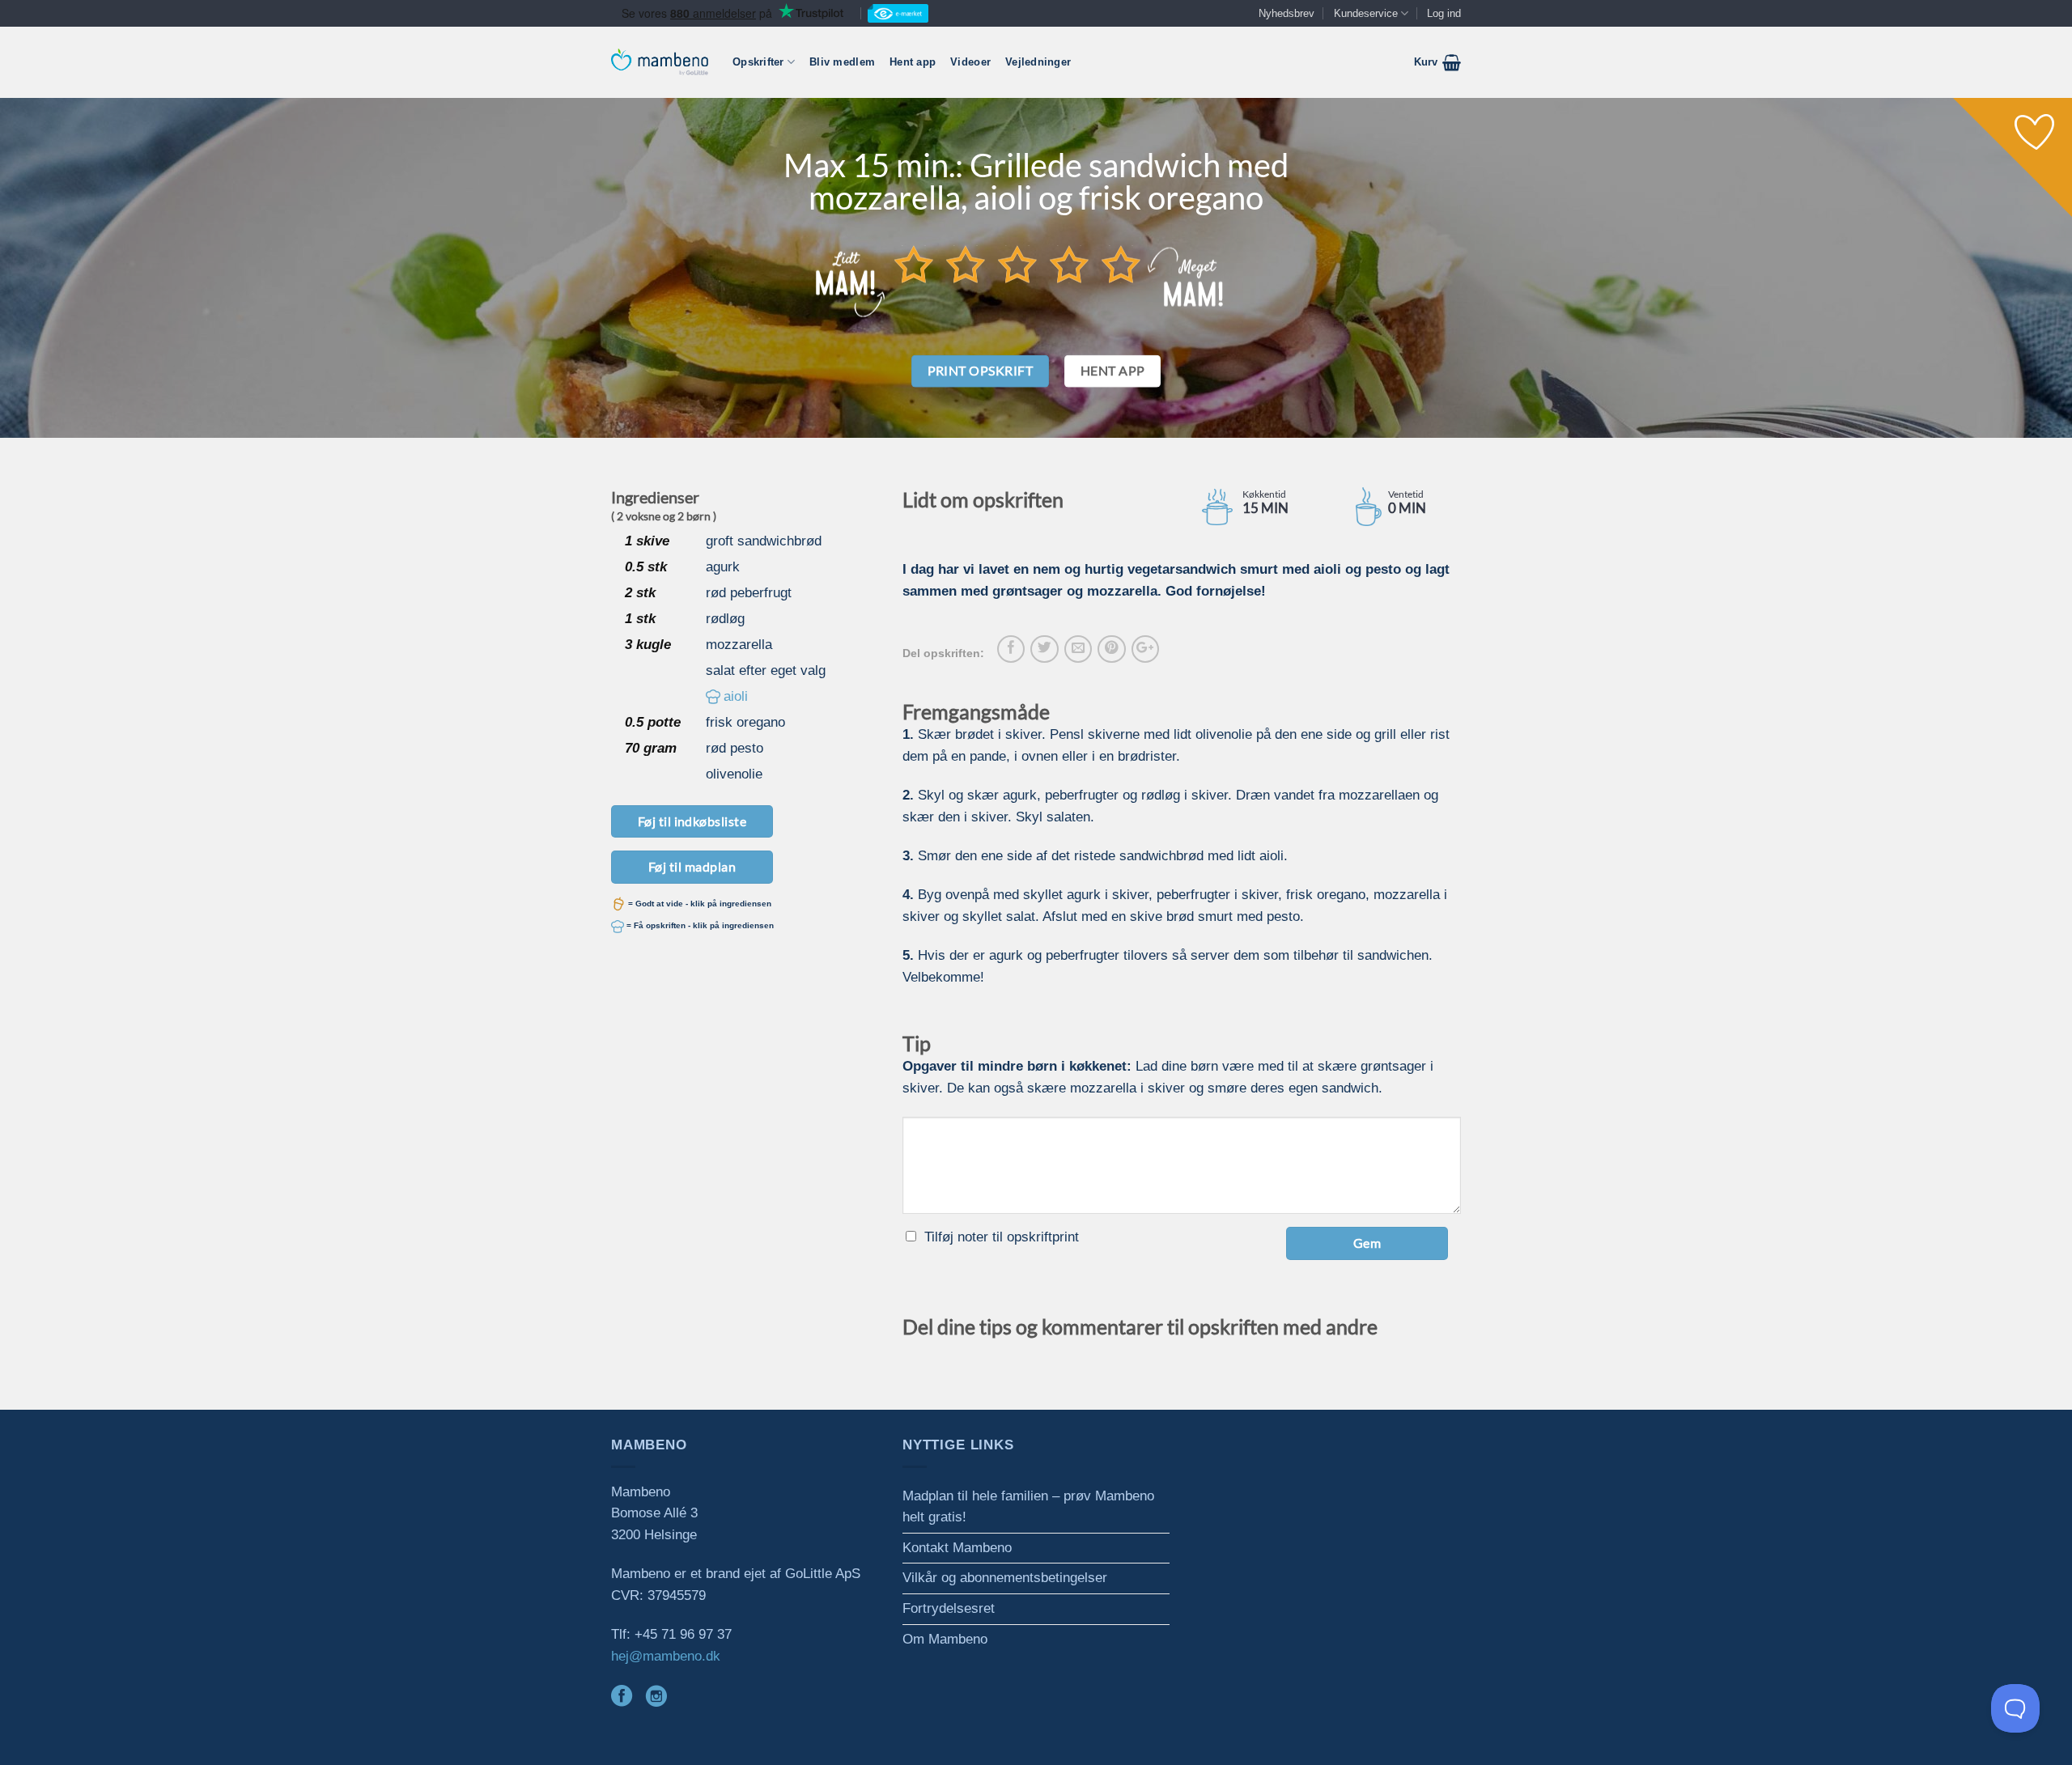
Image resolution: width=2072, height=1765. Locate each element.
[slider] (1017, 264)
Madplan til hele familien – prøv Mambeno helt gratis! (1028, 1507)
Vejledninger (1038, 62)
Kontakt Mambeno (957, 1548)
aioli (736, 696)
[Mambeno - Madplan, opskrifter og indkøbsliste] (660, 62)
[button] (1437, 62)
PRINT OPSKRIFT (981, 371)
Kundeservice (1366, 13)
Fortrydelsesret (949, 1608)
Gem (1367, 1243)
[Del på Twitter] (1044, 649)
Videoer (970, 62)
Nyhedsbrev (1287, 13)
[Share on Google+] (1145, 649)
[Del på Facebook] (1011, 649)
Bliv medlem (842, 62)
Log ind (1444, 13)
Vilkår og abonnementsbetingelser (1005, 1578)
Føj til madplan (692, 866)
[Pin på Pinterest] (1111, 649)
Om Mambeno (945, 1639)
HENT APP (1113, 371)
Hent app (913, 62)
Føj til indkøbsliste (692, 821)
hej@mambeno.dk (666, 1656)
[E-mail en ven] (1078, 649)
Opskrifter (758, 62)
